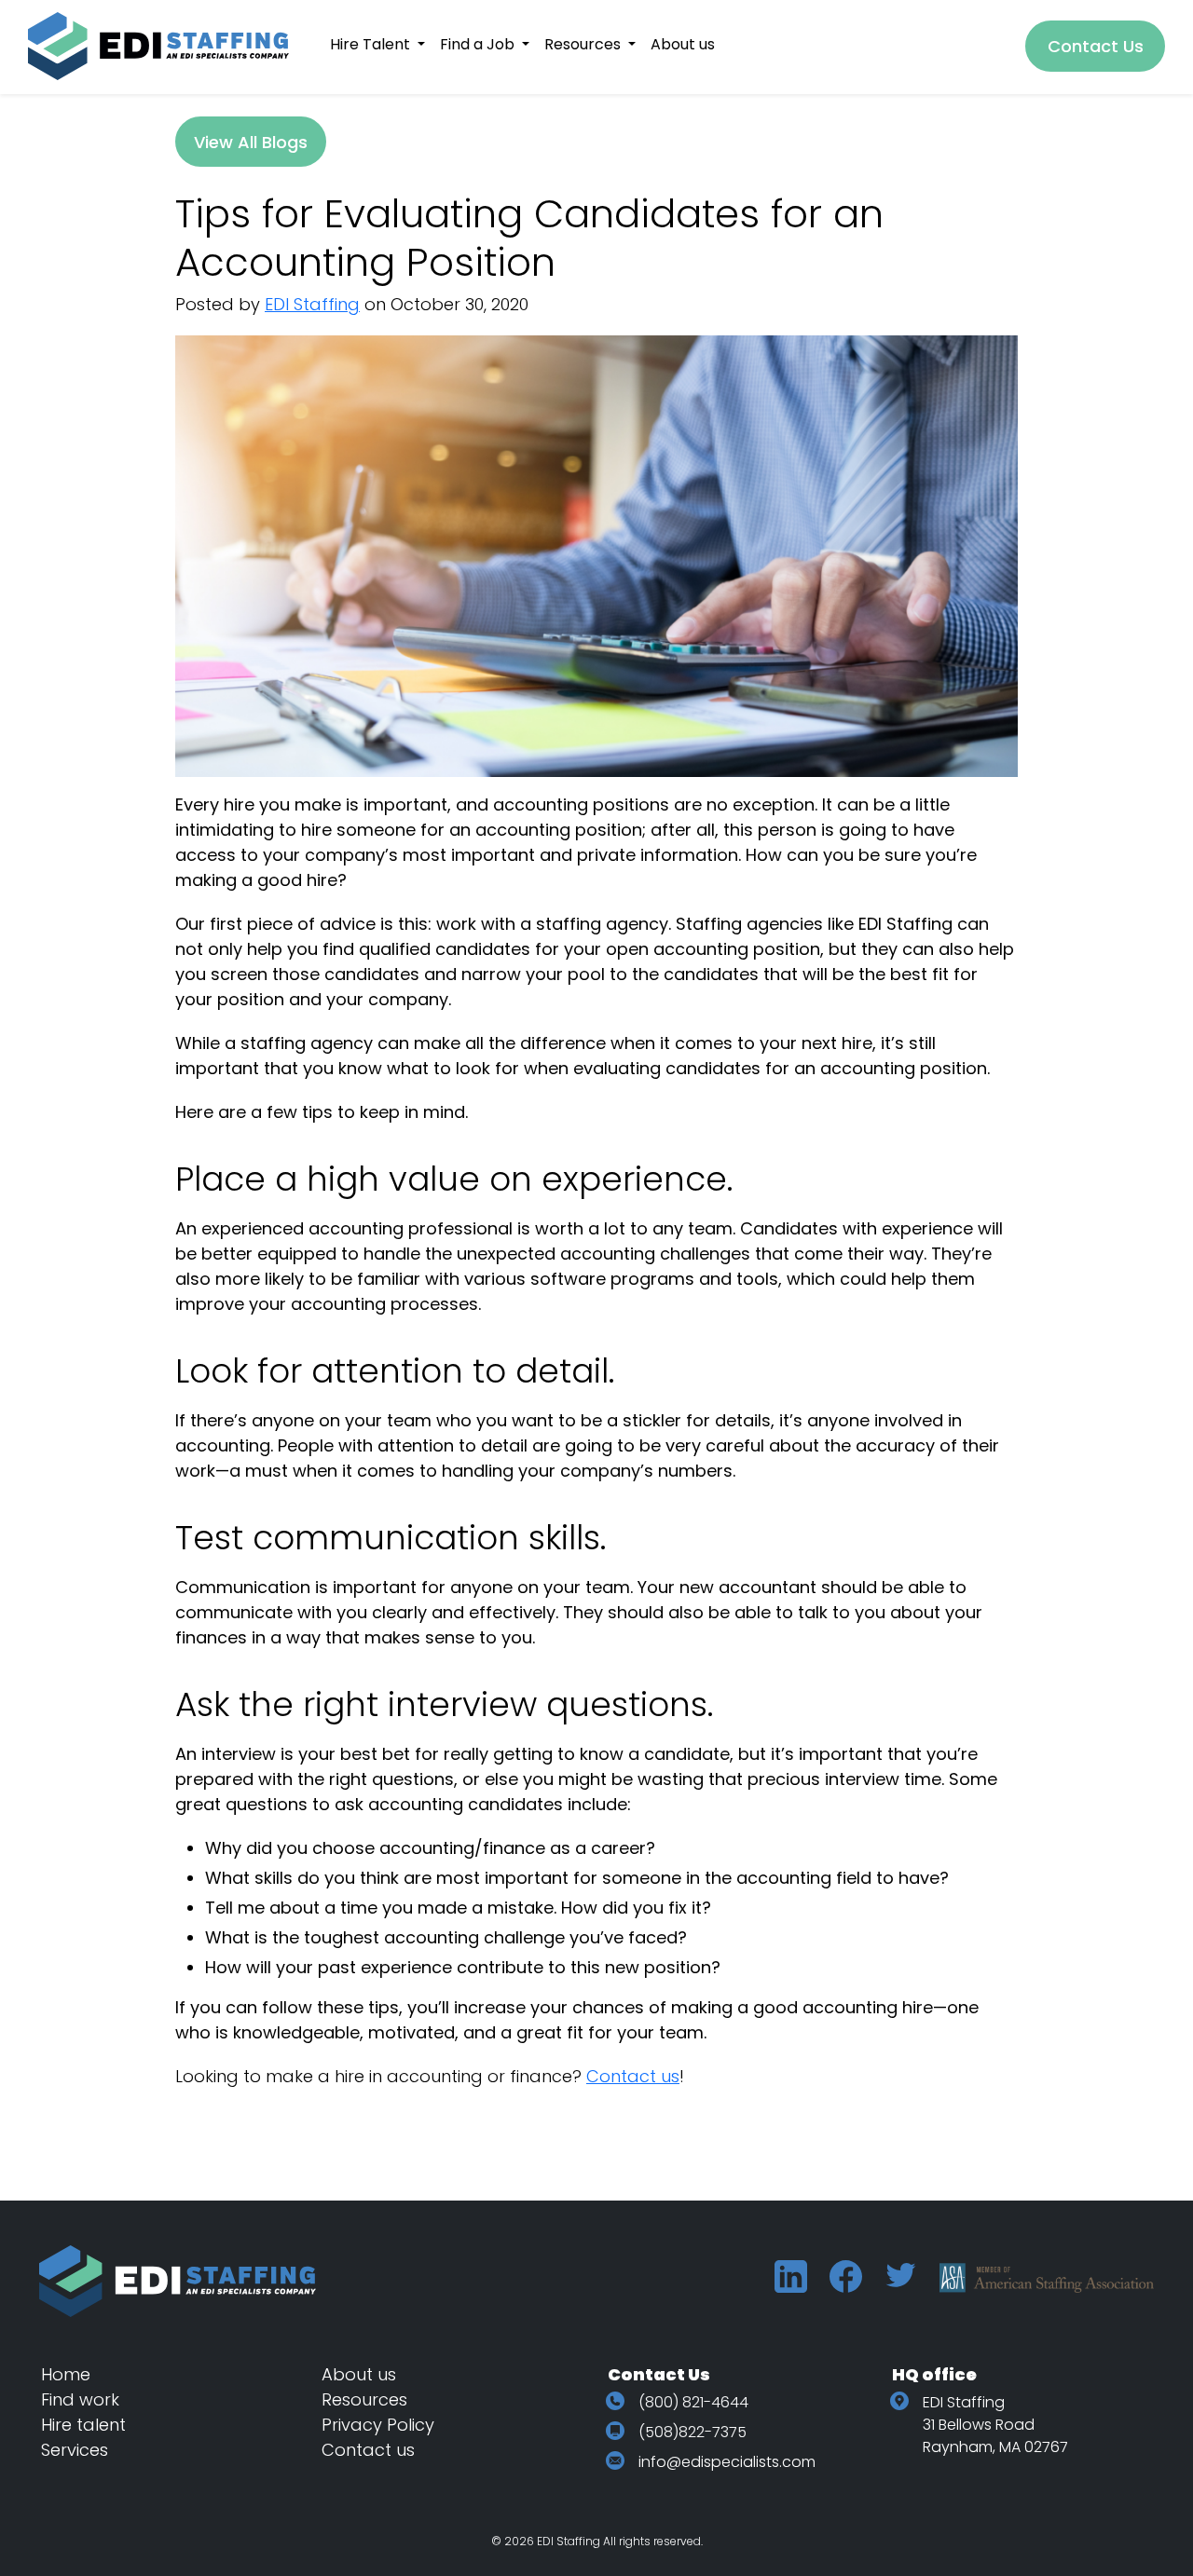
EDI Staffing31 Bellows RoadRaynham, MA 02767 (995, 2425)
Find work (80, 2399)
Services (75, 2450)
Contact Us (1096, 46)
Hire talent (83, 2425)
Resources (364, 2399)
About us (359, 2374)
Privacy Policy (378, 2425)
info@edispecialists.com (727, 2462)
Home (66, 2374)
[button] (377, 44)
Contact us (633, 2076)
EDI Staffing (312, 304)
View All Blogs (251, 142)
